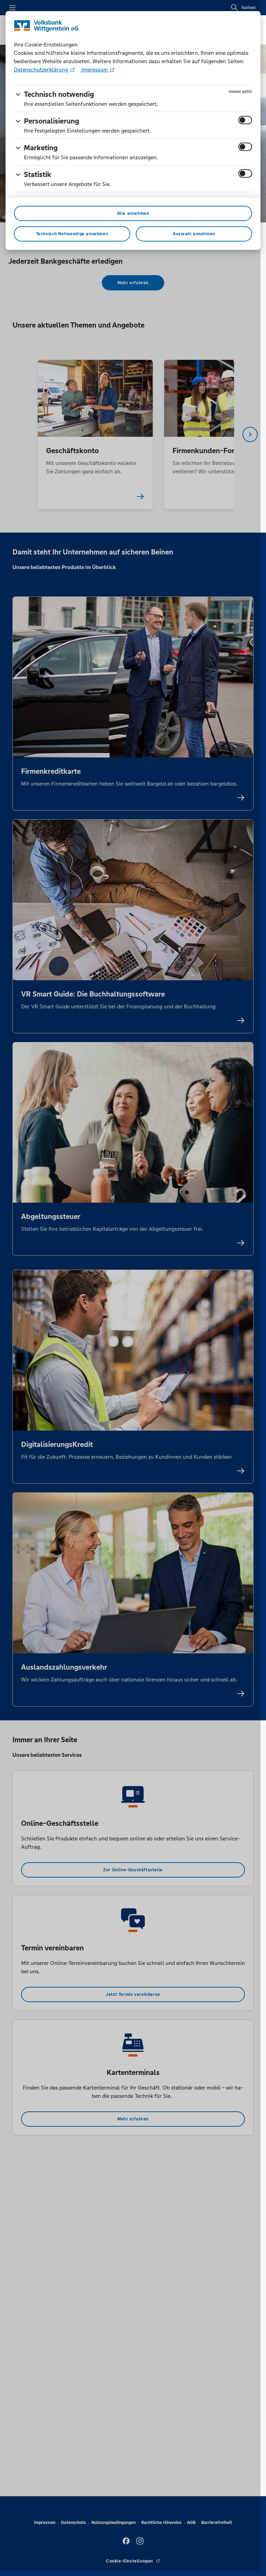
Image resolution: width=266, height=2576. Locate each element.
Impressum (95, 70)
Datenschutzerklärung (42, 70)
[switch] (245, 120)
